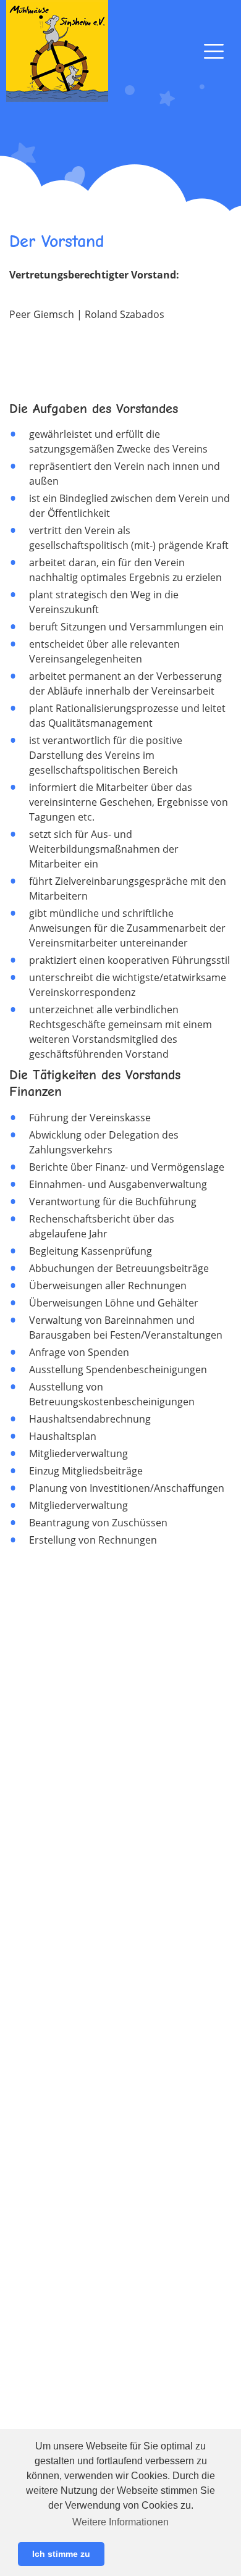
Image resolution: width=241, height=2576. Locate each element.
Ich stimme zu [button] (61, 2554)
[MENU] (214, 51)
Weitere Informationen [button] (120, 2522)
